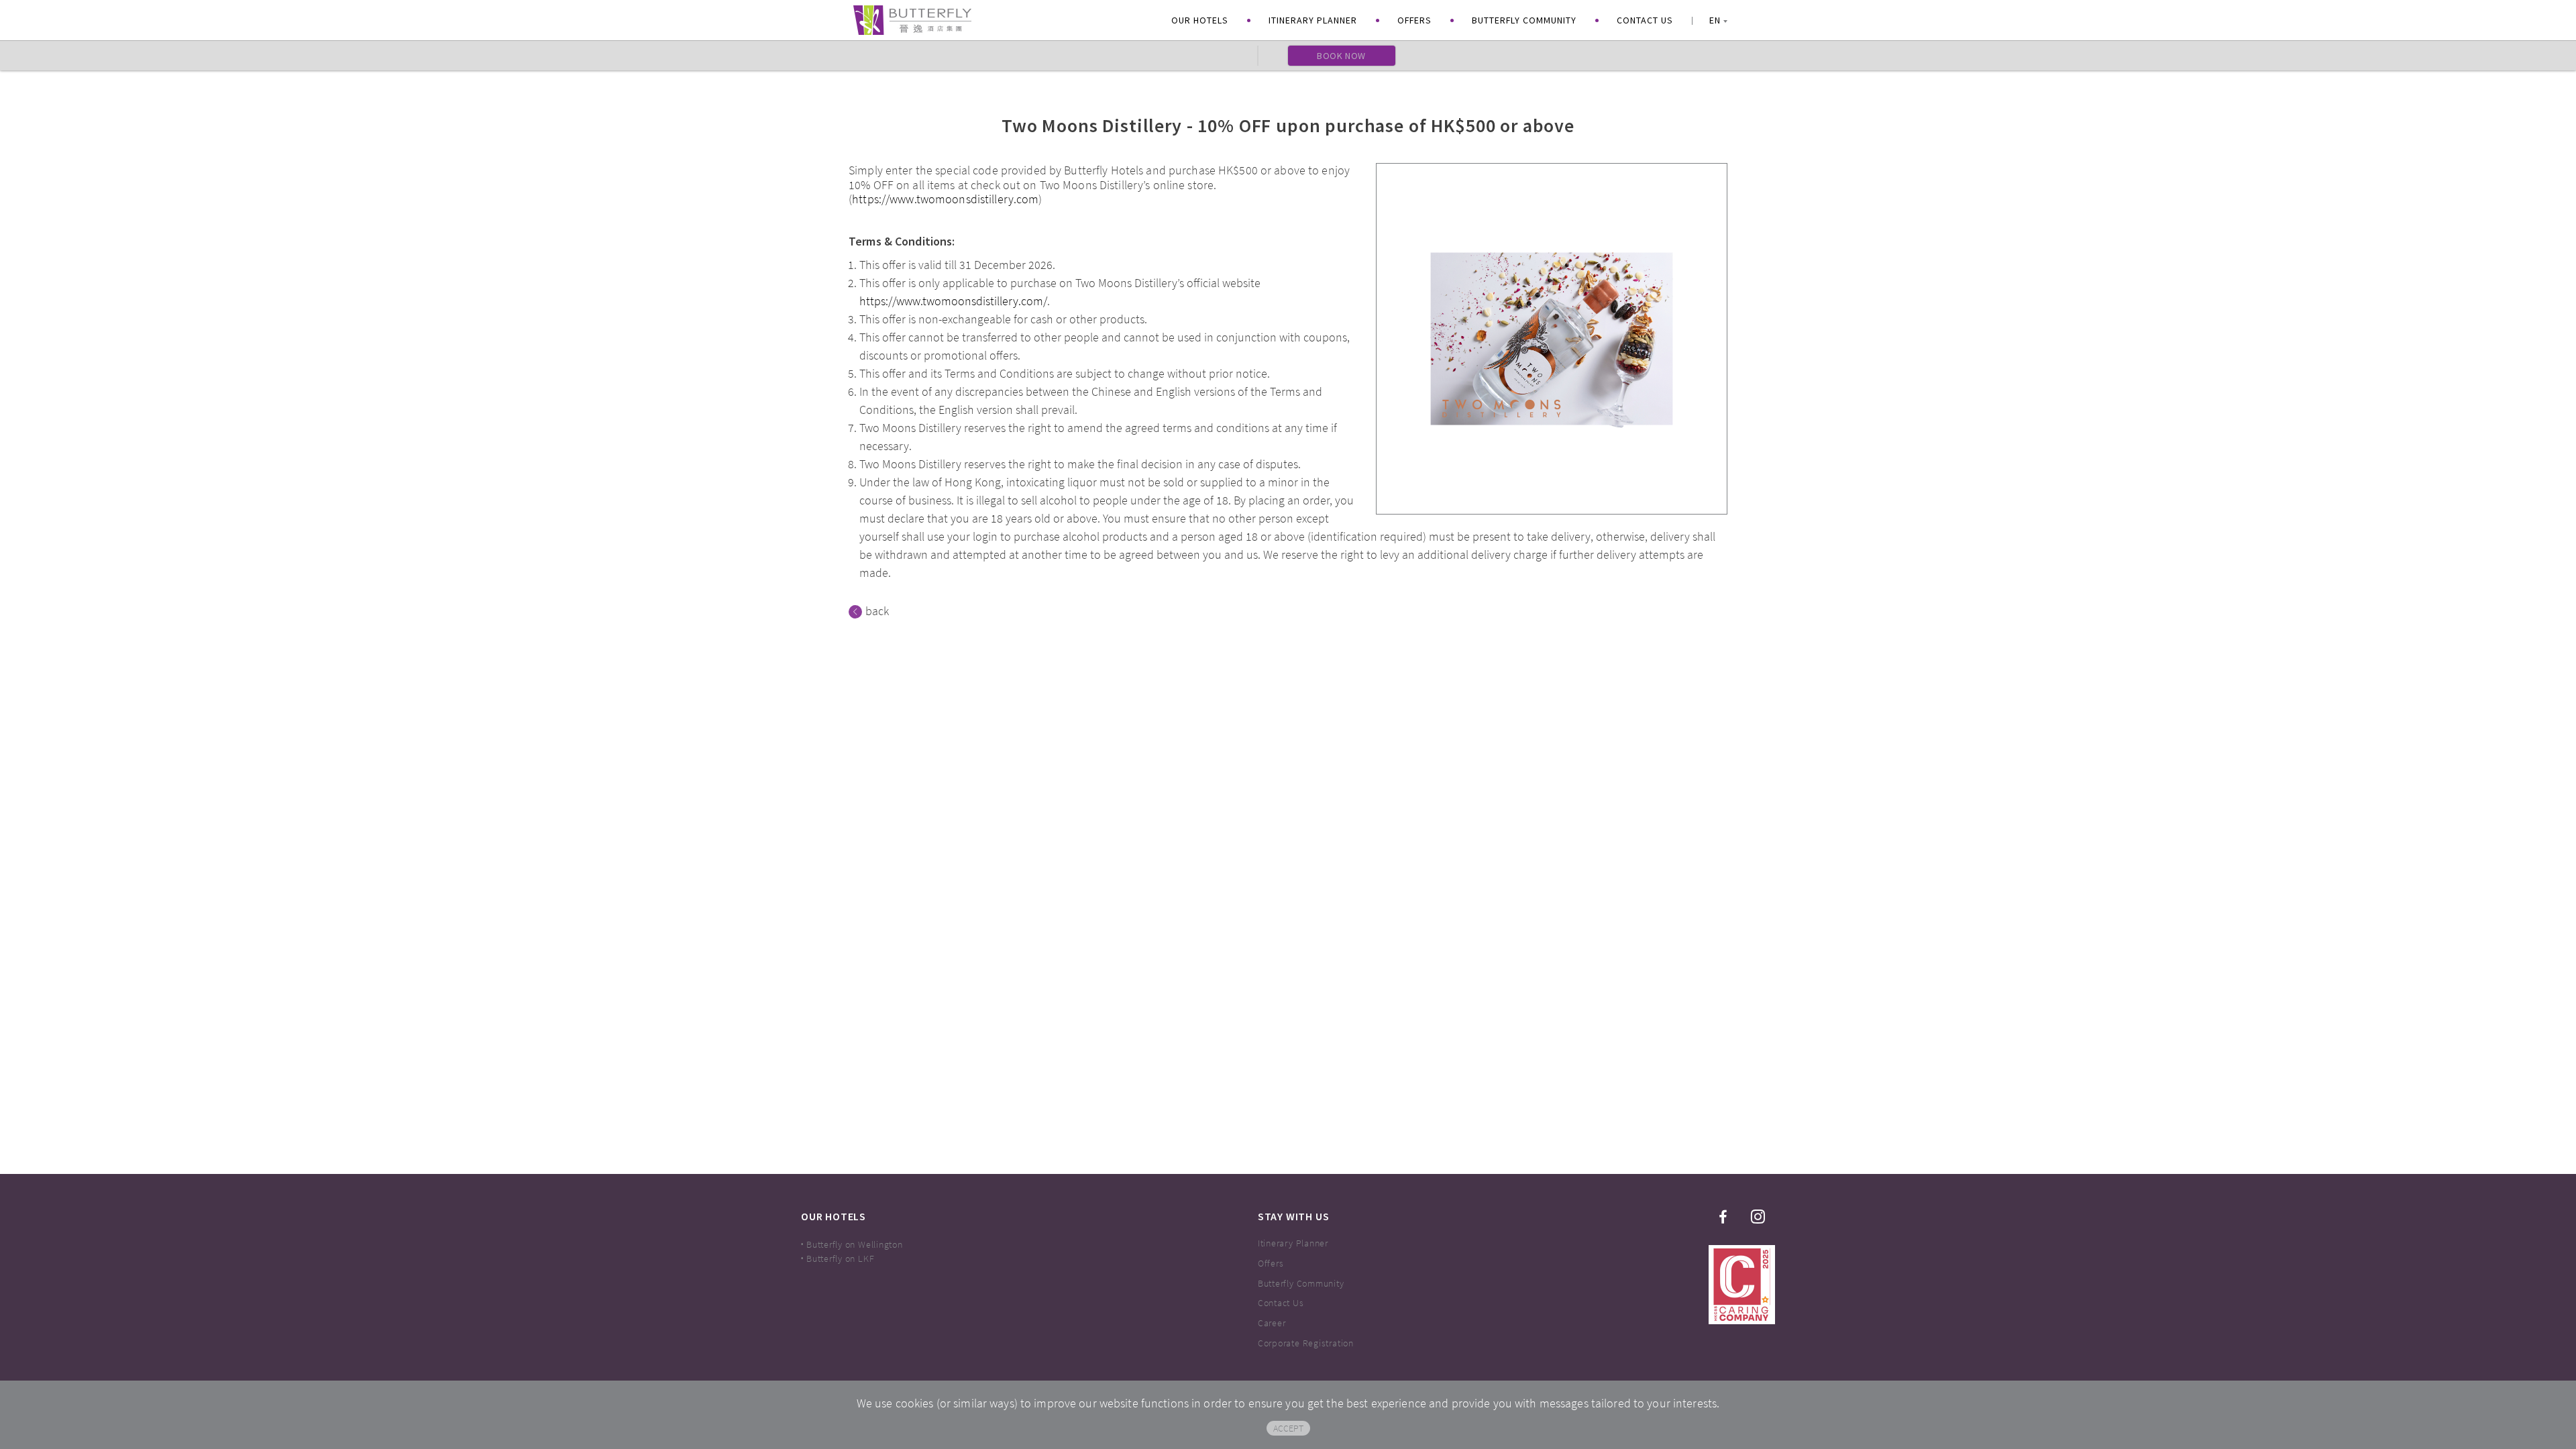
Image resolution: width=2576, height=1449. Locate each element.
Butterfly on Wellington (855, 1244)
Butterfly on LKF (840, 1258)
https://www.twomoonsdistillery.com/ (953, 301)
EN (1715, 20)
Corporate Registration (1306, 1343)
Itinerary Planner (1313, 20)
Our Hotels (1200, 20)
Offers (1414, 20)
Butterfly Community (1524, 20)
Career (1272, 1323)
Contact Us (1645, 20)
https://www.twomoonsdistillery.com (945, 199)
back (877, 612)
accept (1288, 1428)
